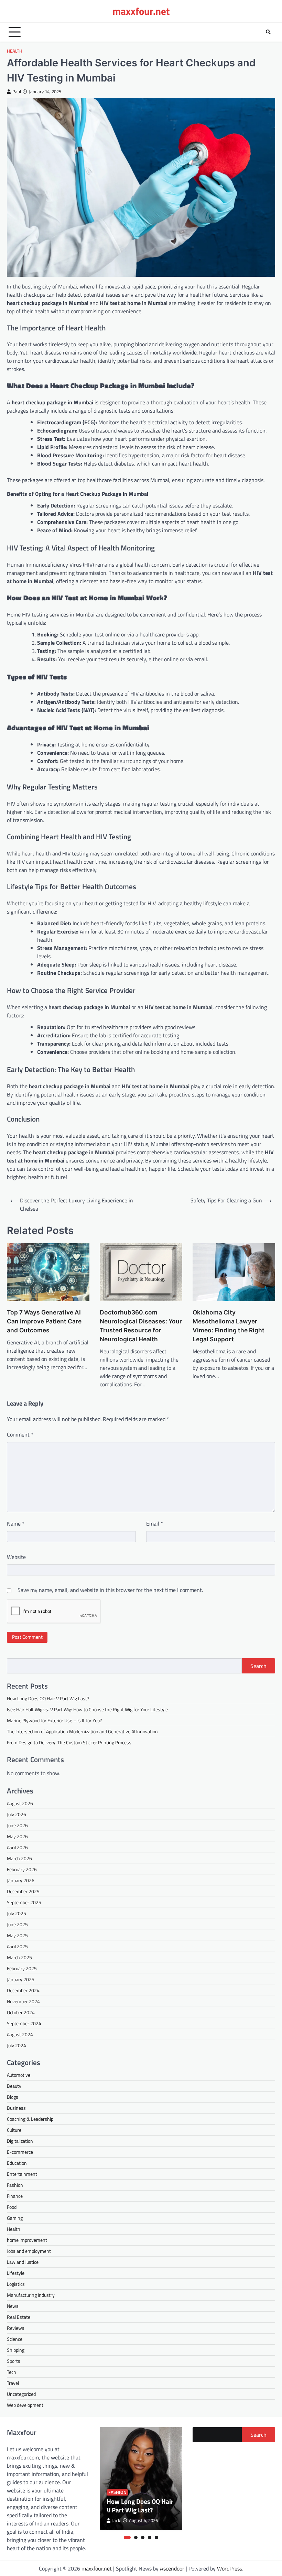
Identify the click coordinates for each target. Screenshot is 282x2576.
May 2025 (17, 1935)
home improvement (27, 2240)
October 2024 (21, 2012)
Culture (14, 2130)
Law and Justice (23, 2262)
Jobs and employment (29, 2251)
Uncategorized (21, 2394)
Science (15, 2339)
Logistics (16, 2284)
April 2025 (17, 1946)
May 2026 (17, 1836)
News (13, 2306)
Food (12, 2207)
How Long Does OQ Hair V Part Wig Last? (48, 1698)
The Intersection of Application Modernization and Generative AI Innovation (82, 1731)
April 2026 (17, 1847)
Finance (15, 2196)
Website (16, 1557)
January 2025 (21, 1979)
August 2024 (20, 2034)
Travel (13, 2383)
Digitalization (20, 2141)
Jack (116, 2520)
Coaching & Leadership (30, 2119)
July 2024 (17, 2045)
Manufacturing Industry (31, 2295)
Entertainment (22, 2174)
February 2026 (22, 1869)
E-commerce (20, 2152)
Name (16, 1524)
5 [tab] (156, 2537)
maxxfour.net (141, 11)
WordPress (230, 2568)
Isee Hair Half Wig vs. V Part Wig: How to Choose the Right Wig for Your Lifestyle (87, 1709)
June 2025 (17, 1924)
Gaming (15, 2218)
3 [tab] (143, 2537)
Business (16, 2108)
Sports (14, 2361)
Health (15, 51)
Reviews (16, 2328)
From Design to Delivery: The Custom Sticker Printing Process (69, 1742)
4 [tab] (150, 2537)
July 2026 (17, 1814)
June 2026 (17, 1825)
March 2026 (19, 1858)
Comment (20, 1434)
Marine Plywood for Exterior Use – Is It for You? (54, 1720)
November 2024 (23, 2001)
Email (155, 1524)
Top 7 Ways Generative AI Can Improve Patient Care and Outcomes (44, 1321)
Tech (12, 2372)
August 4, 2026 (143, 2520)
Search (258, 1666)
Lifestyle (16, 2273)
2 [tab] (136, 2537)
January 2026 (21, 1880)
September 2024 (24, 2023)
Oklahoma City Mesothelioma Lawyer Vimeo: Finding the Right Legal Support (229, 1326)
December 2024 (23, 1990)
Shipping (16, 2350)
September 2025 (24, 1902)
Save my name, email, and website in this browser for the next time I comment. (110, 1590)
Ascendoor (172, 2568)
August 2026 (20, 1803)
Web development (25, 2405)
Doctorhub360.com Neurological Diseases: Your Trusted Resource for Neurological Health (141, 1326)
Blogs (13, 2097)
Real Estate (19, 2317)
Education (17, 2163)
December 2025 (23, 1891)
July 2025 (17, 1913)
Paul (17, 92)
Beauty (14, 2086)
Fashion (15, 2185)
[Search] (268, 32)
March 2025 (19, 1957)
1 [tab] (127, 2537)
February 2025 (22, 1968)
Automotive (19, 2075)
